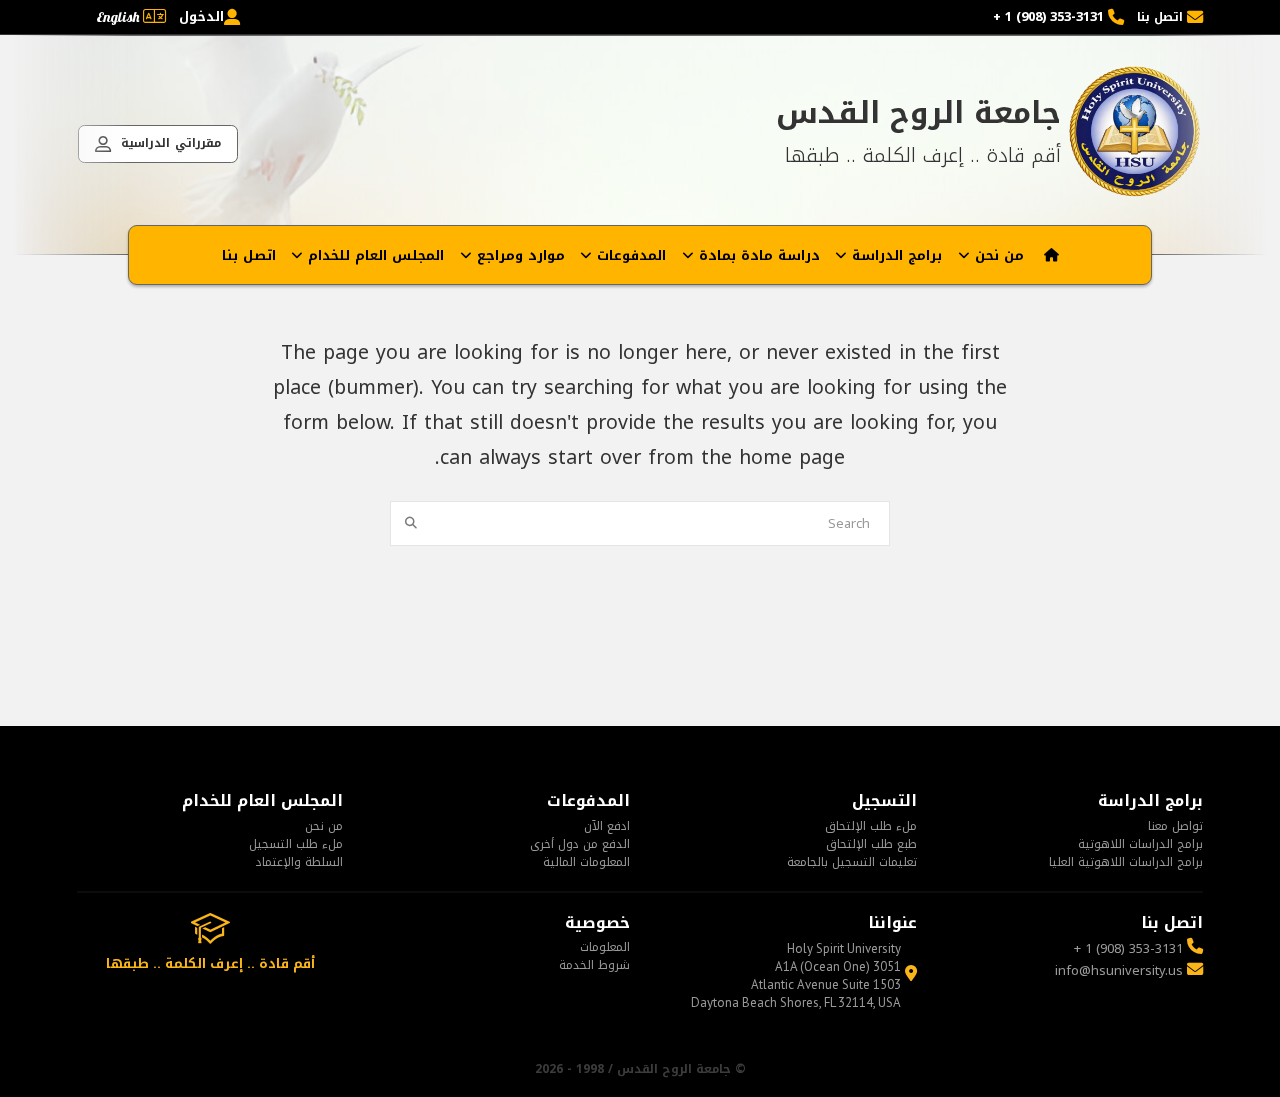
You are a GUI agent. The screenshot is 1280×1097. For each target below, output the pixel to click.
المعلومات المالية (586, 862)
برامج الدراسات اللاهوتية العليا (1126, 862)
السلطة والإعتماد (299, 862)
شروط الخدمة (594, 965)
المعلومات (605, 947)
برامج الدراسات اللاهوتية (1140, 844)
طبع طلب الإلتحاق (871, 844)
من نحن (324, 826)
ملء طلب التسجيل (296, 844)
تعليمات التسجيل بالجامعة (852, 862)
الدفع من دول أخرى (580, 844)
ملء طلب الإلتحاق (871, 826)
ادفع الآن (607, 826)
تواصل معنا (1175, 826)
